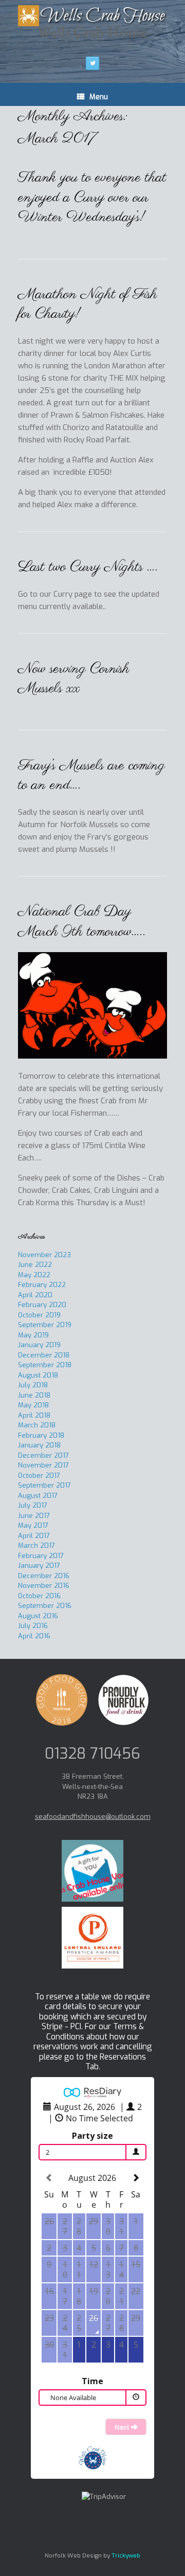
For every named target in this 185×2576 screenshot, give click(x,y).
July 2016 (33, 1626)
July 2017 (33, 1505)
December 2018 (44, 1355)
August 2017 (38, 1496)
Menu (99, 97)
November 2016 (44, 1586)
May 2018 (33, 1405)
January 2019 (39, 1345)
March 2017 (36, 1545)
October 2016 (39, 1596)
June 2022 (35, 1265)
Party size (92, 2136)
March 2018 (37, 1425)
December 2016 (44, 1576)
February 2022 (42, 1285)
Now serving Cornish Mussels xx (74, 679)
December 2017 (43, 1455)
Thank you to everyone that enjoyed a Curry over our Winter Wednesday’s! (92, 198)
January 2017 (39, 1566)
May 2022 (34, 1275)
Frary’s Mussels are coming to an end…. (91, 776)
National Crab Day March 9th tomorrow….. (82, 922)
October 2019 (39, 1315)
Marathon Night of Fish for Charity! (88, 305)
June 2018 (34, 1395)
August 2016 (38, 1616)
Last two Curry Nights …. (88, 567)
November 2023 (44, 1255)
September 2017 (44, 1485)
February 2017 (41, 1556)
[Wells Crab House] (92, 16)
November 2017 (43, 1465)
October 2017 (39, 1475)
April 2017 (34, 1536)
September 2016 (45, 1606)
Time (92, 2381)
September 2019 (45, 1325)
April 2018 (34, 1415)
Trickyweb (126, 2555)
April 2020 (35, 1295)
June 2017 (34, 1516)
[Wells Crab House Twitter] (92, 63)
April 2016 (34, 1636)
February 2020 (42, 1305)
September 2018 (45, 1365)
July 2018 (33, 1385)
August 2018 (38, 1375)
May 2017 (33, 1525)
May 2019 (33, 1335)
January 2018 (39, 1445)
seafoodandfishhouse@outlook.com (93, 1817)
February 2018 (41, 1435)
